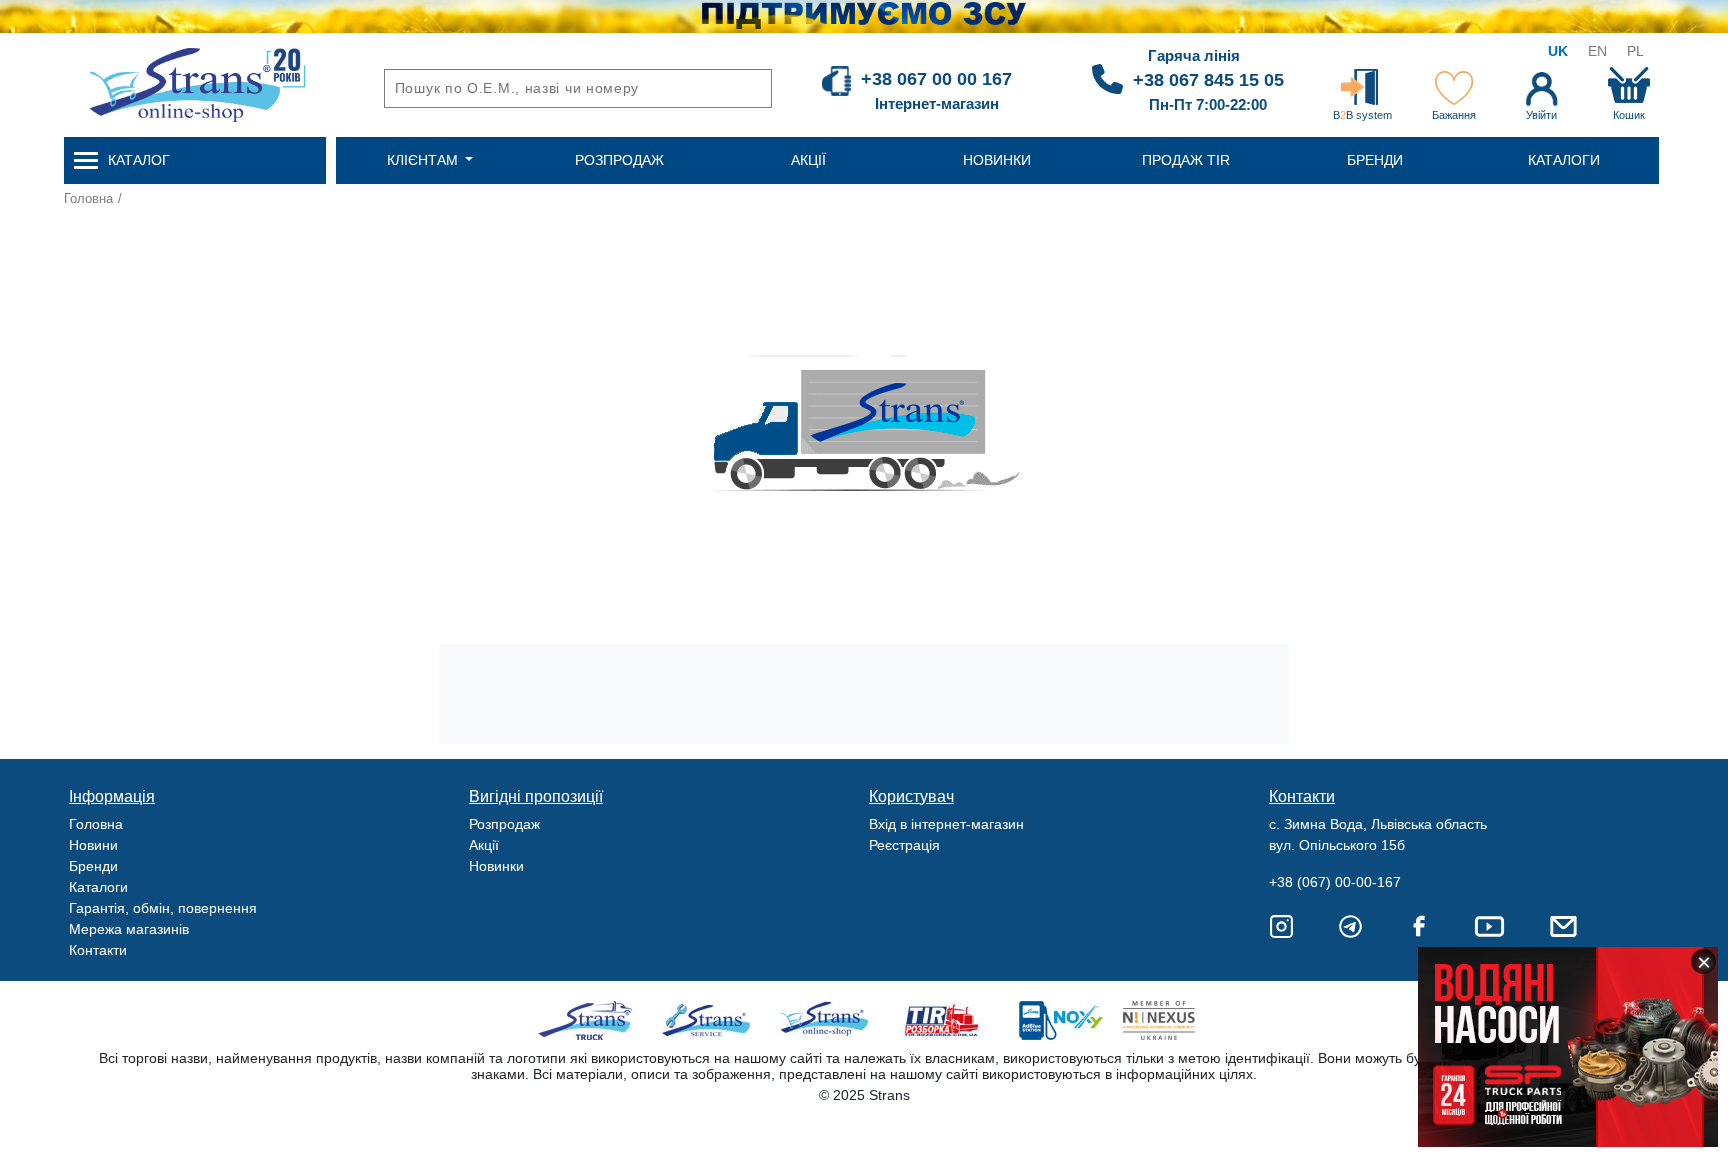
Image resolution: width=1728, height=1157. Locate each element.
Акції (484, 845)
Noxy (1059, 1020)
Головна (88, 198)
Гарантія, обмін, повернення (163, 908)
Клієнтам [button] (424, 160)
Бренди (93, 866)
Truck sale (591, 1020)
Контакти (98, 950)
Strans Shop (825, 1020)
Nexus (1176, 1020)
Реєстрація (904, 845)
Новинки (496, 866)
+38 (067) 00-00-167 (1335, 882)
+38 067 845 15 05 (1208, 80)
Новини (93, 845)
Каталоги (98, 887)
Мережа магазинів (129, 929)
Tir (942, 1020)
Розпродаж (504, 824)
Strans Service (708, 1020)
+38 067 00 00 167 (936, 79)
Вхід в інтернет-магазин (946, 824)
